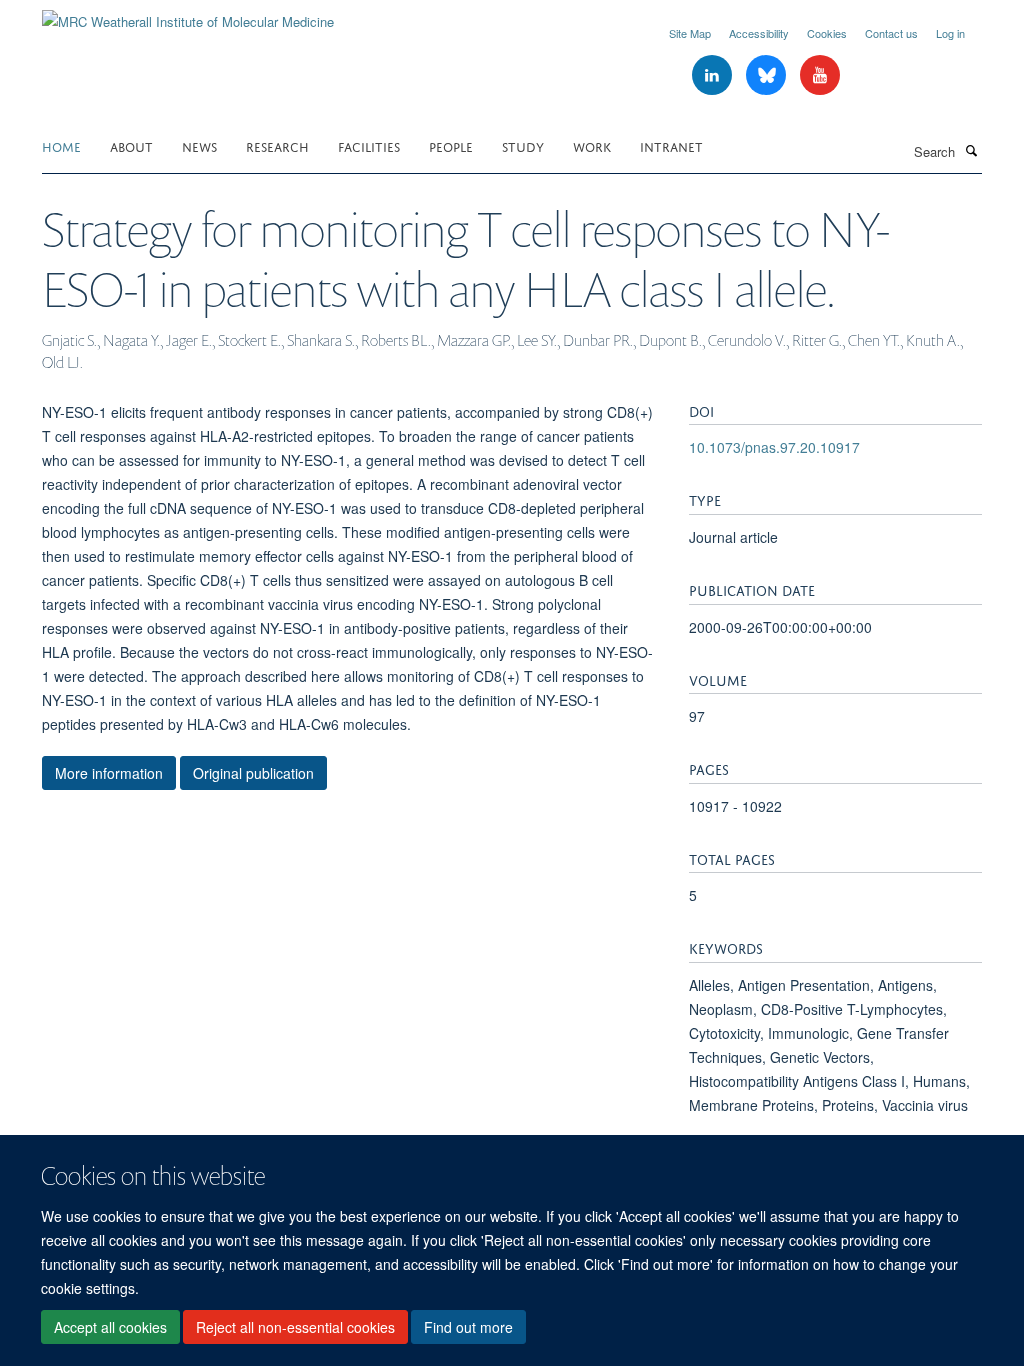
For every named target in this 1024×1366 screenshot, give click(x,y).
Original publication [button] (253, 773)
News (199, 145)
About (131, 145)
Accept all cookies (110, 1327)
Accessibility (759, 33)
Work (592, 145)
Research (277, 145)
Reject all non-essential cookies (295, 1327)
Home (61, 145)
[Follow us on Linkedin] (714, 75)
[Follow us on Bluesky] (768, 75)
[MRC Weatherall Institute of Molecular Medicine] (188, 14)
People (451, 145)
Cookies (827, 33)
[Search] (971, 150)
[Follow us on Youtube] (820, 75)
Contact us (891, 33)
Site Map (690, 33)
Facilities (369, 145)
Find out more (468, 1327)
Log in (950, 33)
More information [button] (109, 773)
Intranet (671, 145)
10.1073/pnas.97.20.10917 (774, 447)
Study (523, 145)
